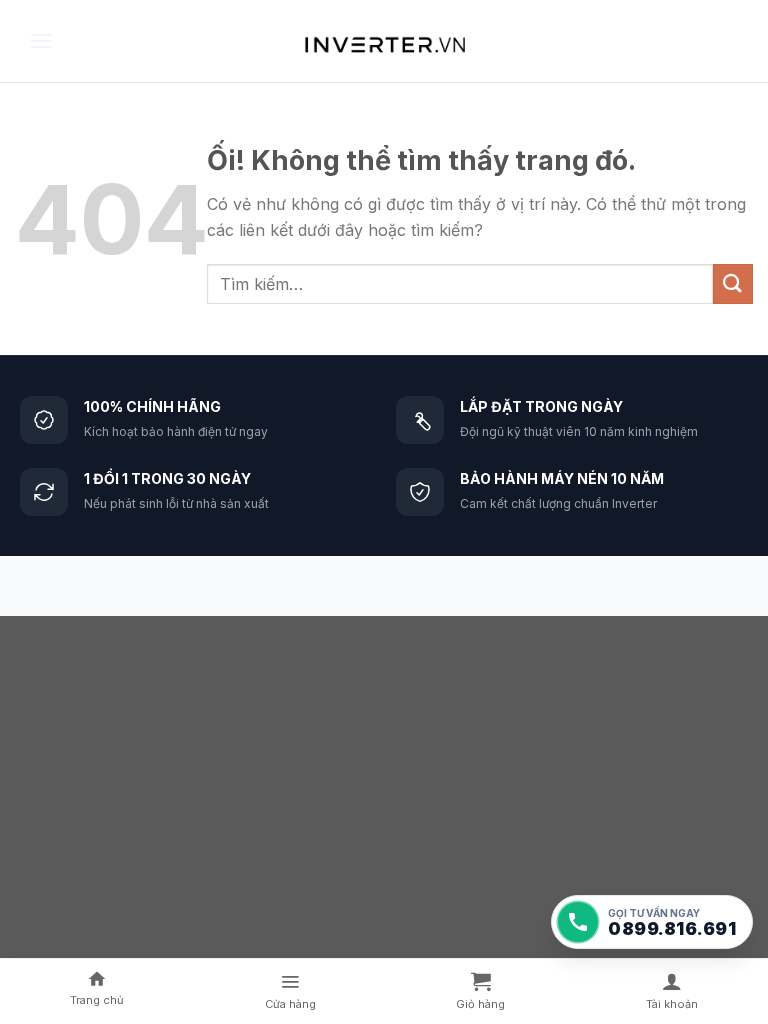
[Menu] (41, 40)
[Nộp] (733, 283)
